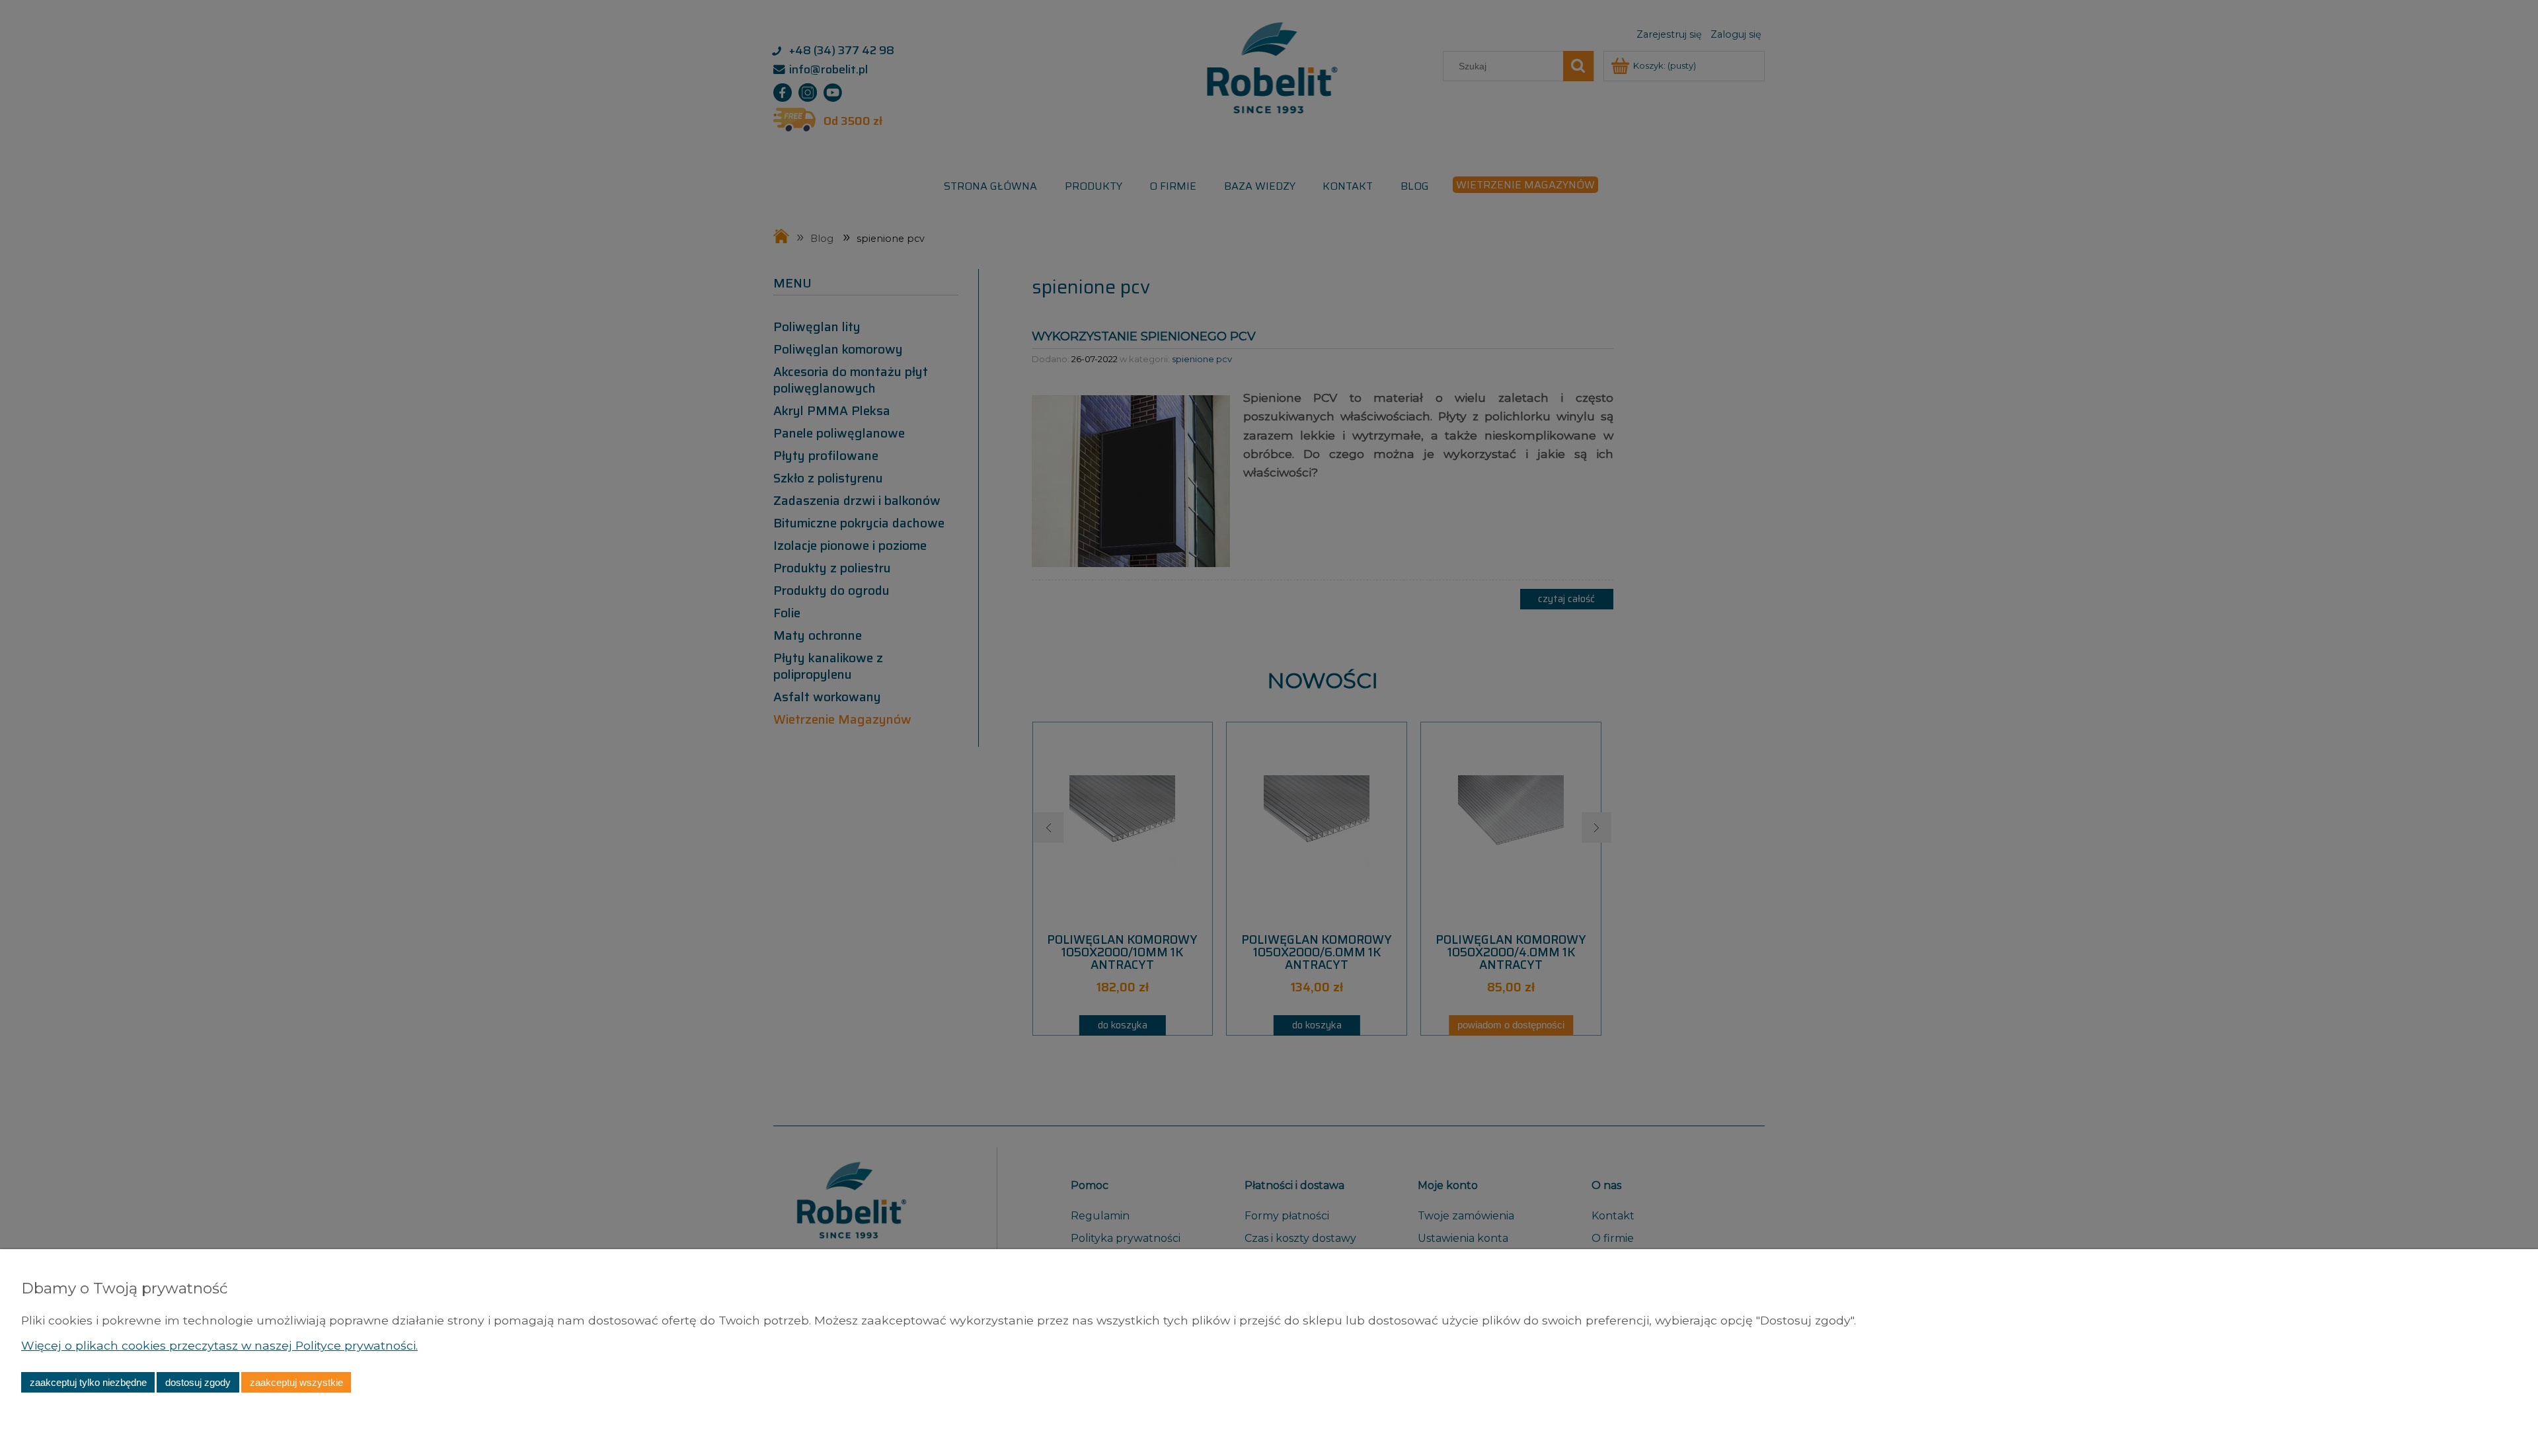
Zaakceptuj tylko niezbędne (88, 1382)
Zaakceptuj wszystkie (296, 1382)
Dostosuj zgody (198, 1382)
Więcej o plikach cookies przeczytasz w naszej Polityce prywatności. (219, 1345)
